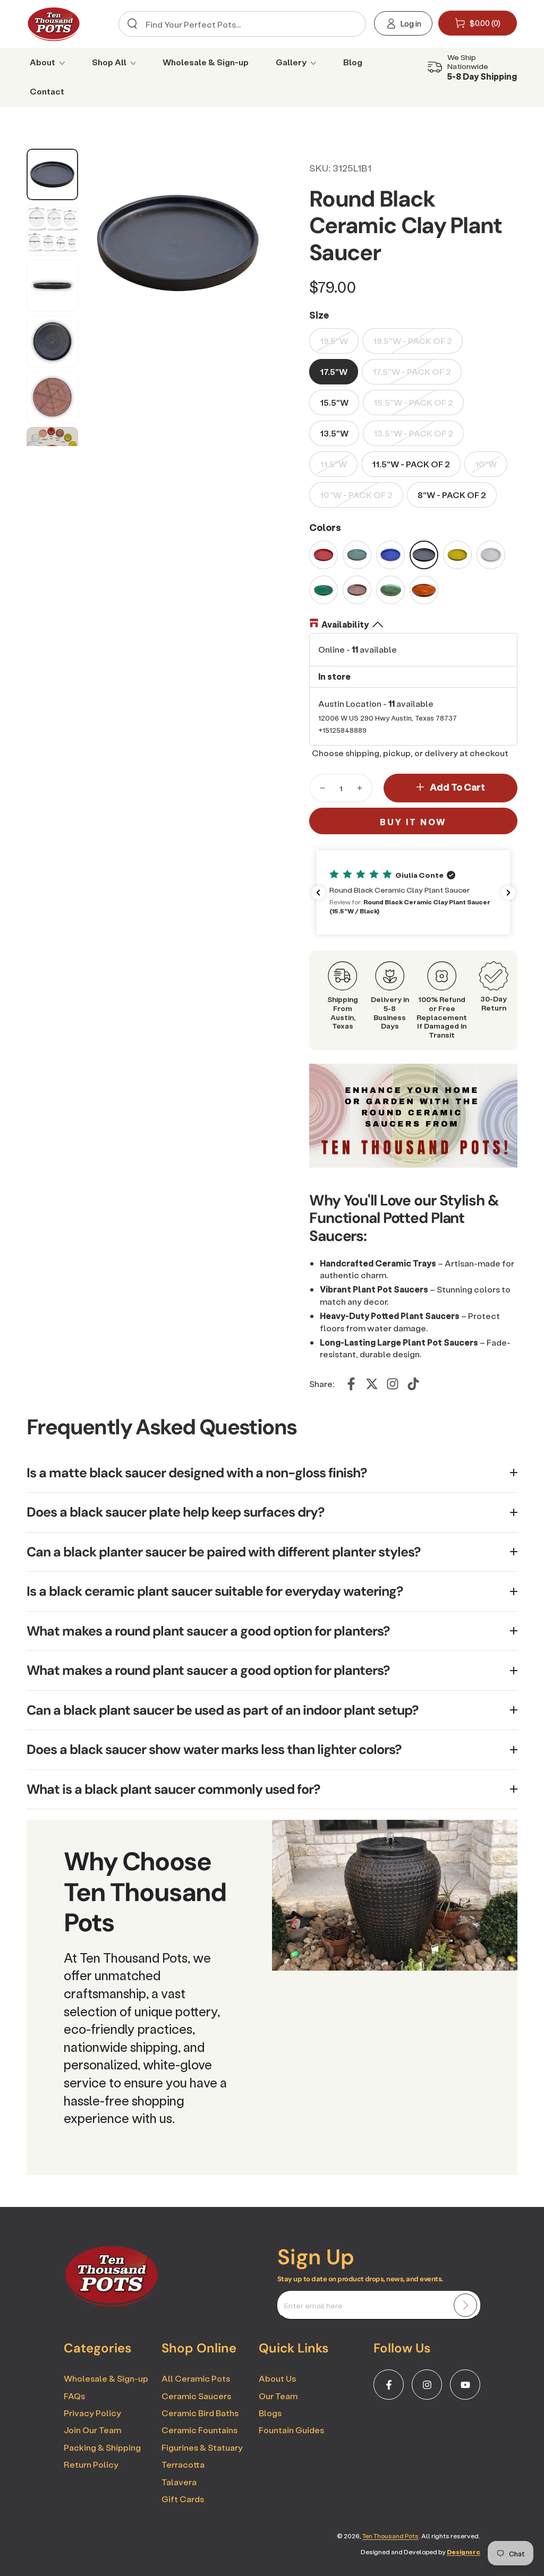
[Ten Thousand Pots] (112, 2304)
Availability (345, 624)
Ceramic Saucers (196, 2396)
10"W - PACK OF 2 (356, 495)
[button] (413, 892)
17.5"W (334, 371)
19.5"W (334, 341)
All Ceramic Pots (196, 2378)
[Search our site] (132, 24)
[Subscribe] (465, 2305)
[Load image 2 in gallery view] (52, 230)
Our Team (278, 2396)
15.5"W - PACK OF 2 (413, 402)
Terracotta (183, 2464)
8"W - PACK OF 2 (452, 495)
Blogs (270, 2413)
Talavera (179, 2482)
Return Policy (91, 2464)
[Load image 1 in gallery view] (52, 175)
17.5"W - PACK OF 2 (412, 371)
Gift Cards (183, 2499)
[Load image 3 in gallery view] (52, 286)
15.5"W (334, 402)
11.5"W (333, 464)
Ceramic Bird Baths (200, 2413)
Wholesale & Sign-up (106, 2378)
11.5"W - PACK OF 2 (411, 464)
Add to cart (457, 787)
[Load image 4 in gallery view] (52, 341)
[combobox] (240, 24)
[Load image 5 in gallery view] (52, 397)
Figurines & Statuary (202, 2447)
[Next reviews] (508, 893)
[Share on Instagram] (393, 1384)
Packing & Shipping (102, 2447)
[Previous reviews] (318, 893)
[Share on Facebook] (351, 1384)
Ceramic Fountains (199, 2430)
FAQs (74, 2396)
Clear (350, 24)
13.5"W (334, 433)
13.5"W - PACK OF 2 (413, 433)
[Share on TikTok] (413, 1384)
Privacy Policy (92, 2413)
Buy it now (413, 822)
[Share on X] (372, 1384)
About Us (277, 2378)
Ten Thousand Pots (390, 2536)
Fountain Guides (291, 2430)
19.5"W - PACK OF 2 (413, 341)
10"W (486, 464)
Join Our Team (92, 2430)
